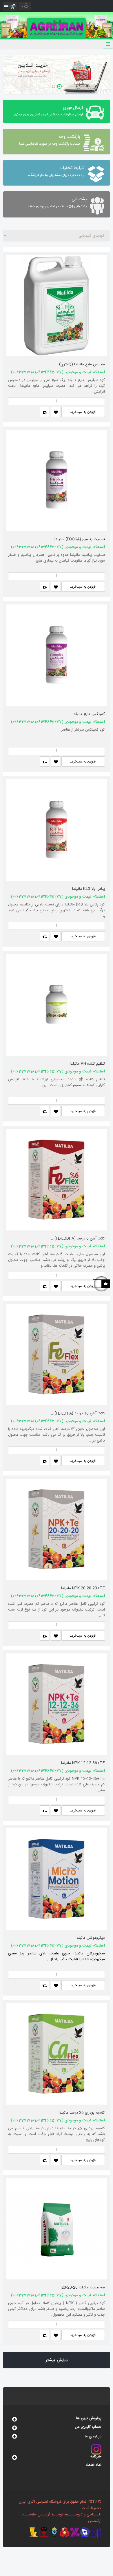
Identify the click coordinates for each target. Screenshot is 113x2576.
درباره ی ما (93, 2437)
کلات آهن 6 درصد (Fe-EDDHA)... (78, 1239)
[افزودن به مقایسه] (45, 412)
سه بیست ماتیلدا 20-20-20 (83, 2288)
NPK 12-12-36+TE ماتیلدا (83, 1763)
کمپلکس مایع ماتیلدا (89, 714)
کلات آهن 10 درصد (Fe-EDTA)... (78, 1413)
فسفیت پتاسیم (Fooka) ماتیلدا (80, 539)
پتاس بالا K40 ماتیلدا (89, 889)
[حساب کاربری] (25, 6)
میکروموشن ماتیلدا (90, 1938)
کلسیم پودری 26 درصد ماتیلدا (82, 2113)
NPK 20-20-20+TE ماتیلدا (83, 1588)
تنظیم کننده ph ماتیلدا (87, 1064)
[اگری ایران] (57, 25)
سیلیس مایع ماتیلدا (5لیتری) (82, 364)
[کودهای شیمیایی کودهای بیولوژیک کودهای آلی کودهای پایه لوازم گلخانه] (57, 236)
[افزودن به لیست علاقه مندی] (56, 412)
